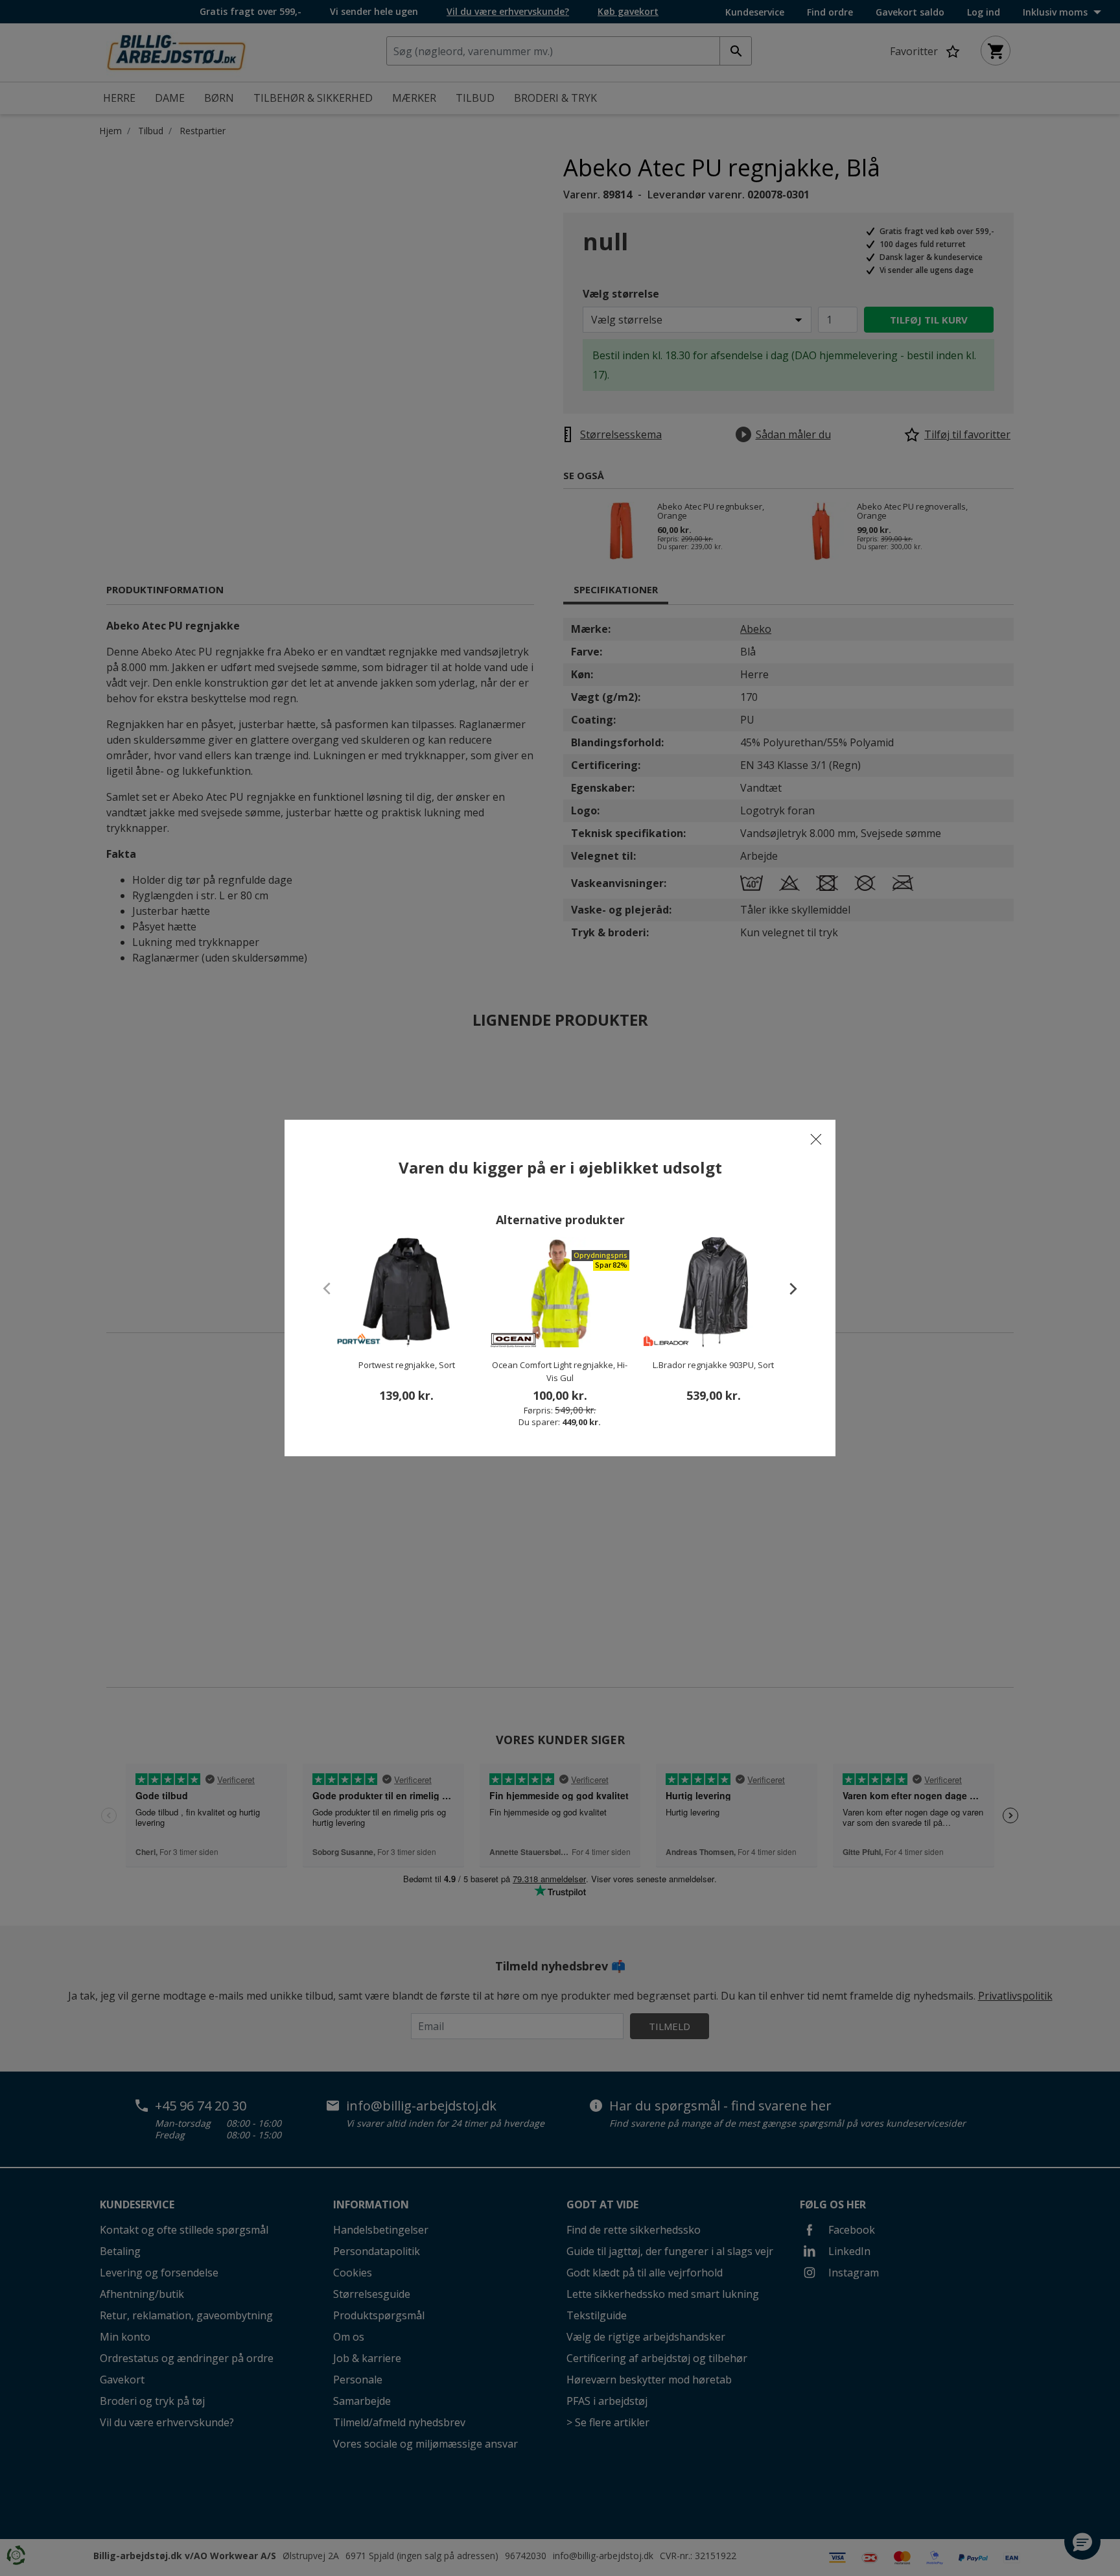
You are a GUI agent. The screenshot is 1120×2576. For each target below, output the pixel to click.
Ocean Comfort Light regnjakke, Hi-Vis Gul (560, 1371)
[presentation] (787, 1288)
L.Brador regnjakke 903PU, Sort (713, 1365)
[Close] (816, 1139)
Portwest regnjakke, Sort (407, 1365)
